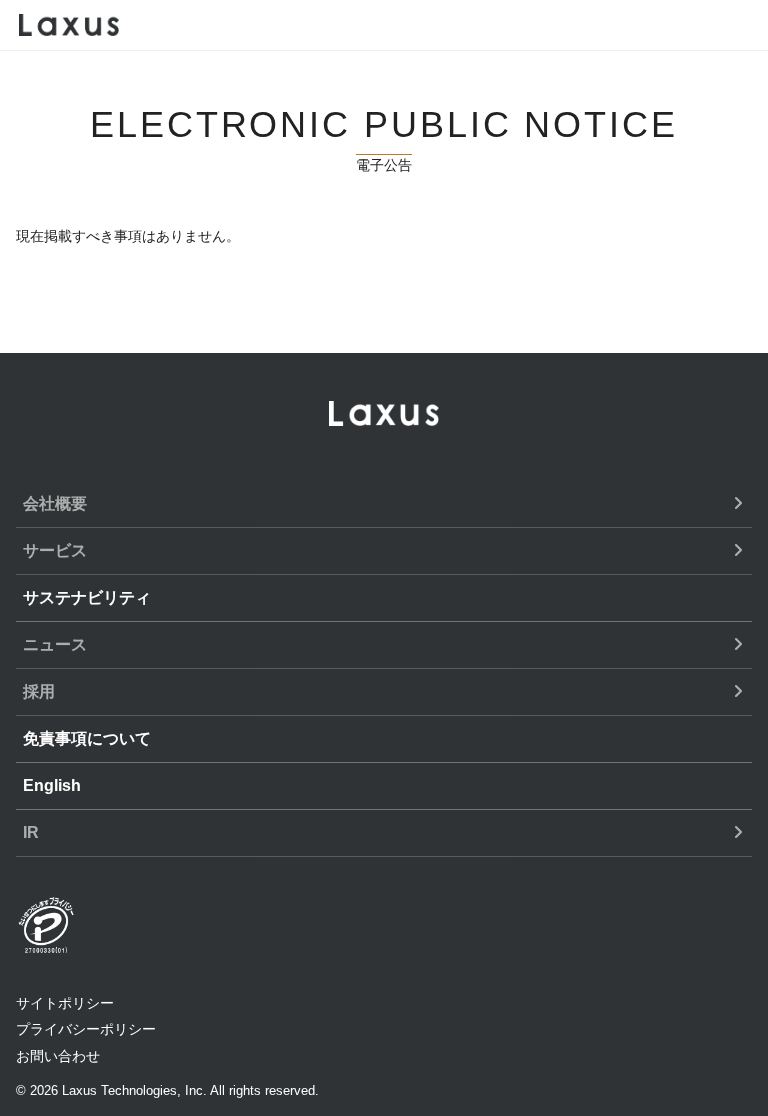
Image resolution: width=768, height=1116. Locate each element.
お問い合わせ (58, 1056)
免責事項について (87, 738)
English (52, 785)
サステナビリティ (87, 597)
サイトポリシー (65, 1003)
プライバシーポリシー (86, 1029)
